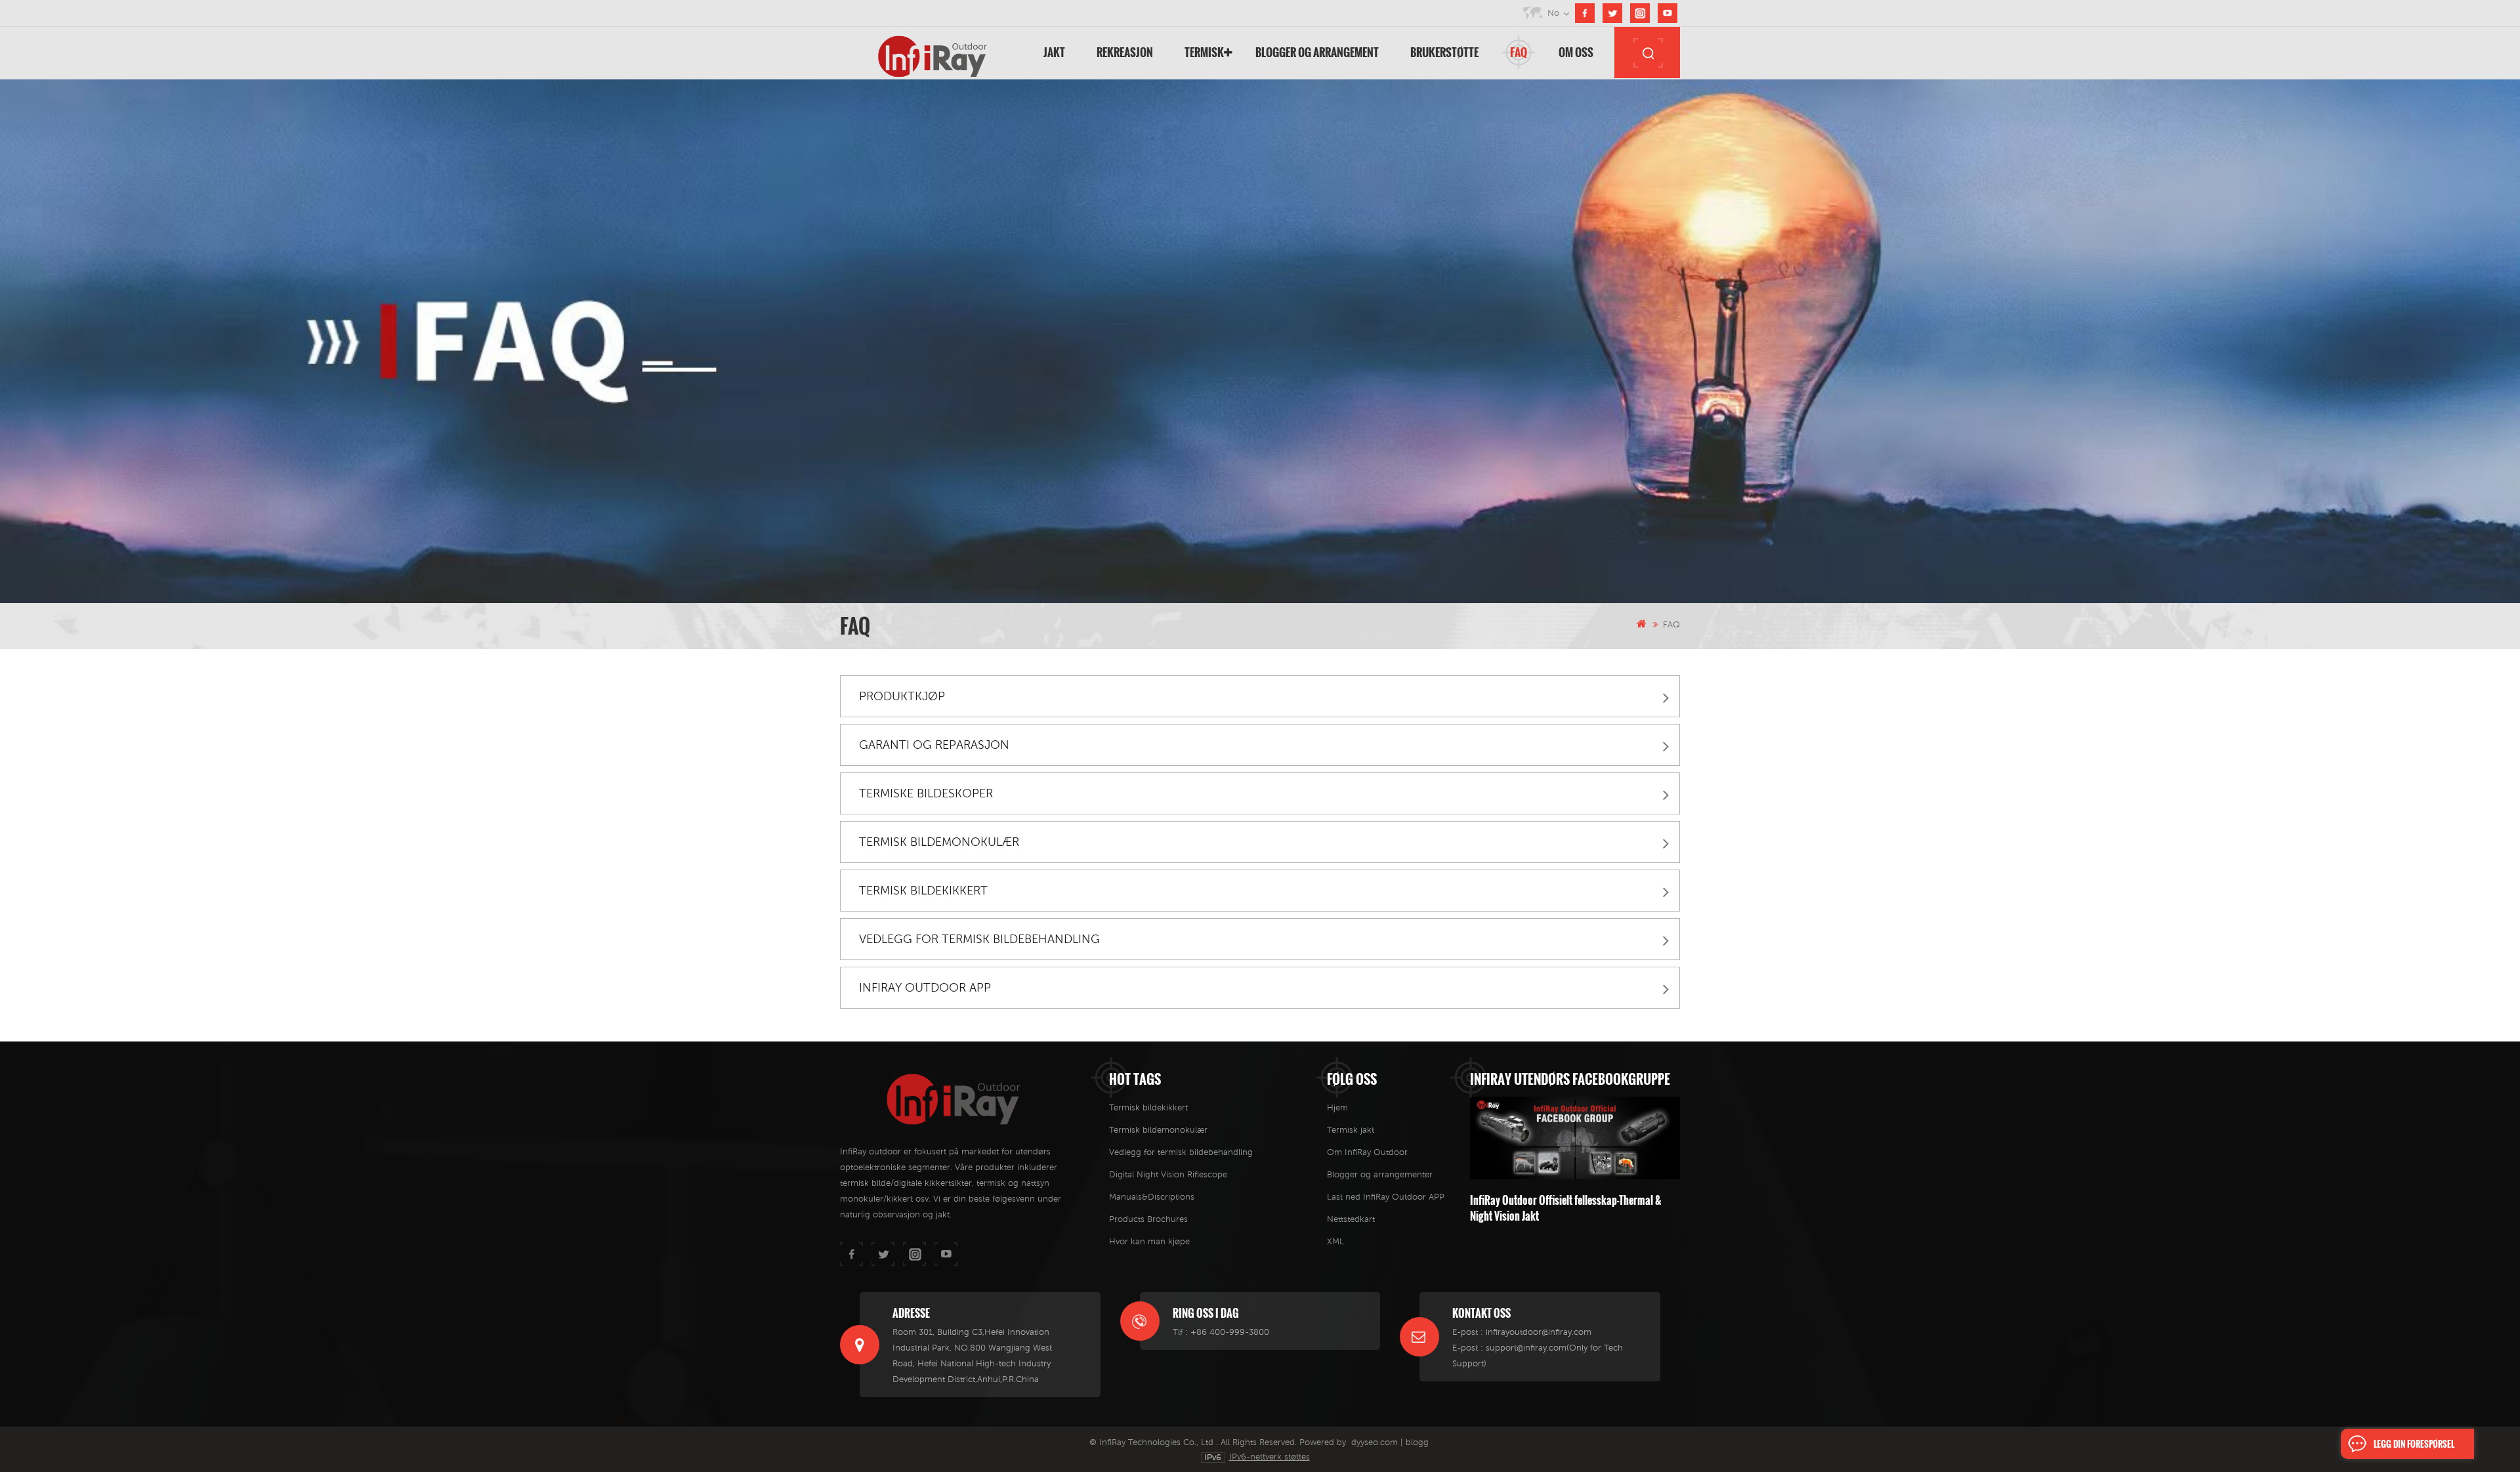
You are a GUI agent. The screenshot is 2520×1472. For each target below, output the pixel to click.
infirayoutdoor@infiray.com (1539, 1332)
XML (1335, 1241)
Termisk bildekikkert (923, 890)
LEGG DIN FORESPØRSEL (2414, 1444)
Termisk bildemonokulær (939, 842)
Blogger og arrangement (1317, 52)
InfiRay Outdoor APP (925, 987)
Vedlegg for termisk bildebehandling (979, 939)
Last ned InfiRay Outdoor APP (1386, 1197)
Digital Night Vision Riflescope (1168, 1174)
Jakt (1054, 52)
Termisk (1204, 52)
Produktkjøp (902, 696)
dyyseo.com (1375, 1442)
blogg (1417, 1442)
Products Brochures (1148, 1219)
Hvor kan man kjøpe (1149, 1241)
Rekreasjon (1125, 52)
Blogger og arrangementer (1380, 1174)
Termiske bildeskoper (926, 793)
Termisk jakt (1351, 1130)
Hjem (1337, 1107)
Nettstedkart (1351, 1219)
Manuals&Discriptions (1152, 1197)
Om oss (1576, 52)
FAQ (1519, 52)
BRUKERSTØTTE (1444, 52)
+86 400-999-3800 (1230, 1332)
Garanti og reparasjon (934, 745)
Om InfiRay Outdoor (1367, 1152)
